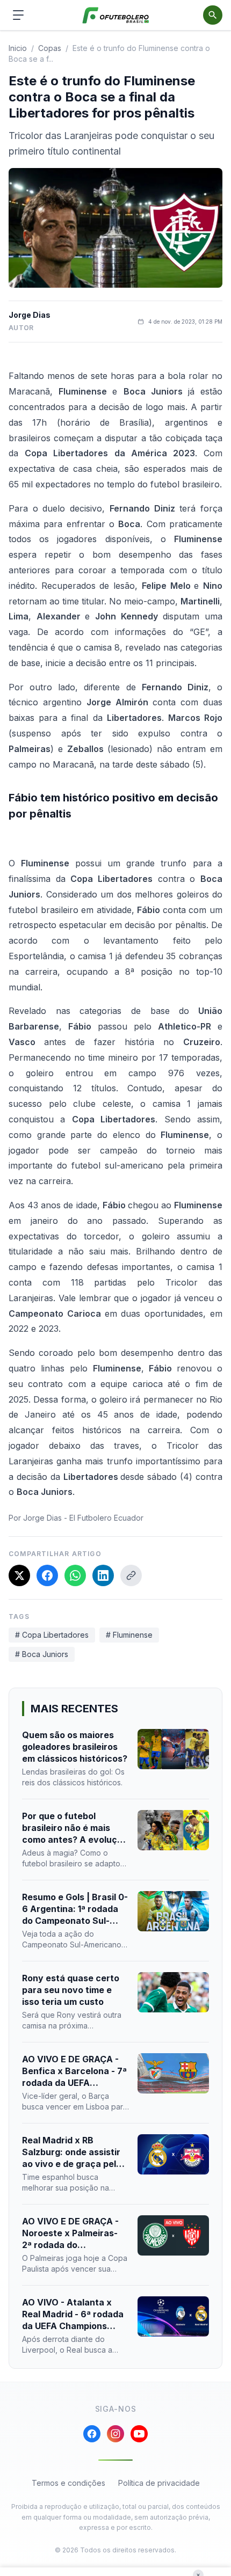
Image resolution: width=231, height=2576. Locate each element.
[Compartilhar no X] (19, 1575)
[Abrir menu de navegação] (18, 15)
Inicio (18, 48)
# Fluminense (129, 1635)
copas (50, 48)
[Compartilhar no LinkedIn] (103, 1575)
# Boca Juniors (42, 1654)
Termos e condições (68, 2483)
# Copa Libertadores (52, 1635)
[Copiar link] (131, 1575)
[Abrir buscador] (213, 15)
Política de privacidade (159, 2483)
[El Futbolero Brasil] (116, 15)
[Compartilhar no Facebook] (47, 1575)
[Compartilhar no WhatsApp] (75, 1575)
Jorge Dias (30, 315)
